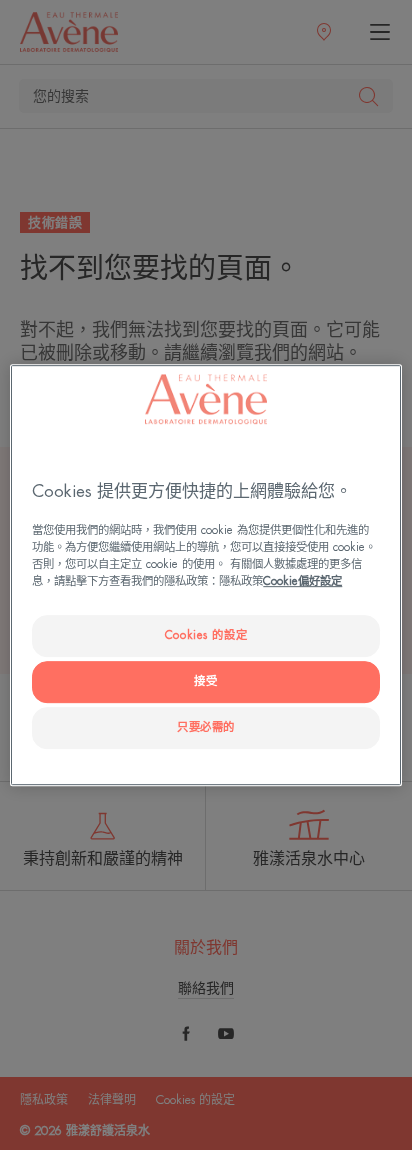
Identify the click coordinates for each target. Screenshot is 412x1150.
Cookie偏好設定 (302, 581)
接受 (205, 681)
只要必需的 (206, 727)
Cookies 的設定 (206, 635)
